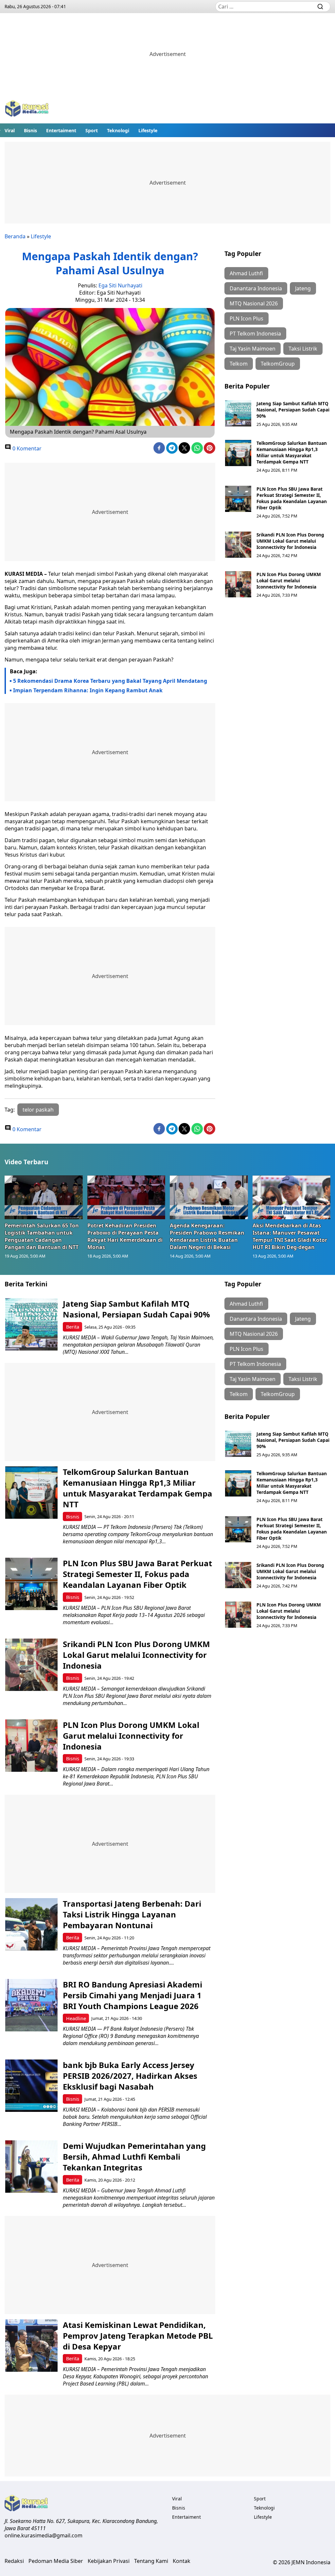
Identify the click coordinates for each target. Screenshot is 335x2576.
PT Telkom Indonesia (255, 334)
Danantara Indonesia (256, 288)
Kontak (182, 2561)
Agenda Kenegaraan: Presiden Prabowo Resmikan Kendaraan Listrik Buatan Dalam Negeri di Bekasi (207, 1236)
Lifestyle (148, 130)
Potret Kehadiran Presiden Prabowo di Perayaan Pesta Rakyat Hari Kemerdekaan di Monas (125, 1236)
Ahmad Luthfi (246, 273)
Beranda (15, 236)
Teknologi (118, 130)
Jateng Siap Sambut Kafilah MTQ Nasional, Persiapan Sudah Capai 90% (293, 410)
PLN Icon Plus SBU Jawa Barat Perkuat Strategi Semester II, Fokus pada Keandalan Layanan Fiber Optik (292, 498)
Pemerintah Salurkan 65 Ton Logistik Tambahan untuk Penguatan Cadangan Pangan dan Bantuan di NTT (42, 1236)
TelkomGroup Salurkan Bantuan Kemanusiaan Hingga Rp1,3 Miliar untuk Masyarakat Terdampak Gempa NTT (292, 452)
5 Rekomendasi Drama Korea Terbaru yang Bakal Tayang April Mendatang (110, 681)
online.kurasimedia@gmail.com (44, 2535)
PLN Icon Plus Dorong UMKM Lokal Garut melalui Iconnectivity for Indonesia (289, 581)
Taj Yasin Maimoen (253, 349)
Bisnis (30, 130)
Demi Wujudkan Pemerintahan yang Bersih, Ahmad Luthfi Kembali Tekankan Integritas (134, 2157)
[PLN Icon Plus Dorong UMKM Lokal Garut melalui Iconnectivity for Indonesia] (238, 584)
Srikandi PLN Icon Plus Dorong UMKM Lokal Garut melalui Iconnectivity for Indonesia (290, 541)
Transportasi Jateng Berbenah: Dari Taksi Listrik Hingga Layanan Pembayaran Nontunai (132, 1914)
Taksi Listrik (303, 349)
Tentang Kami (151, 2561)
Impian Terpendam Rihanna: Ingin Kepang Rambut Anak (88, 690)
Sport (92, 130)
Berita (73, 1327)
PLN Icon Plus (247, 318)
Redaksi (14, 2561)
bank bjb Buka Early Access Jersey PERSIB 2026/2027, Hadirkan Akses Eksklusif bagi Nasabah (130, 2076)
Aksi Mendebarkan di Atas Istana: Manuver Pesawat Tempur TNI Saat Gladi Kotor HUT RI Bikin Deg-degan (290, 1236)
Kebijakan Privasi (109, 2561)
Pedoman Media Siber (56, 2561)
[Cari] (320, 7)
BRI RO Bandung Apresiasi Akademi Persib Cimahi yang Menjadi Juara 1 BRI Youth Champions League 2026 (132, 1995)
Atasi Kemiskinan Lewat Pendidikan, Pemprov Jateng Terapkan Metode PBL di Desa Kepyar (138, 2336)
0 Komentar (26, 448)
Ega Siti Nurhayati (120, 285)
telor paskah (38, 1110)
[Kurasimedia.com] (27, 109)
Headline (76, 2018)
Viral (10, 130)
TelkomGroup (278, 364)
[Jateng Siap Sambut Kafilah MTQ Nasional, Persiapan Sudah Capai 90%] (238, 413)
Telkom (239, 364)
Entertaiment (61, 130)
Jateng (303, 288)
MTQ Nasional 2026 (254, 303)
